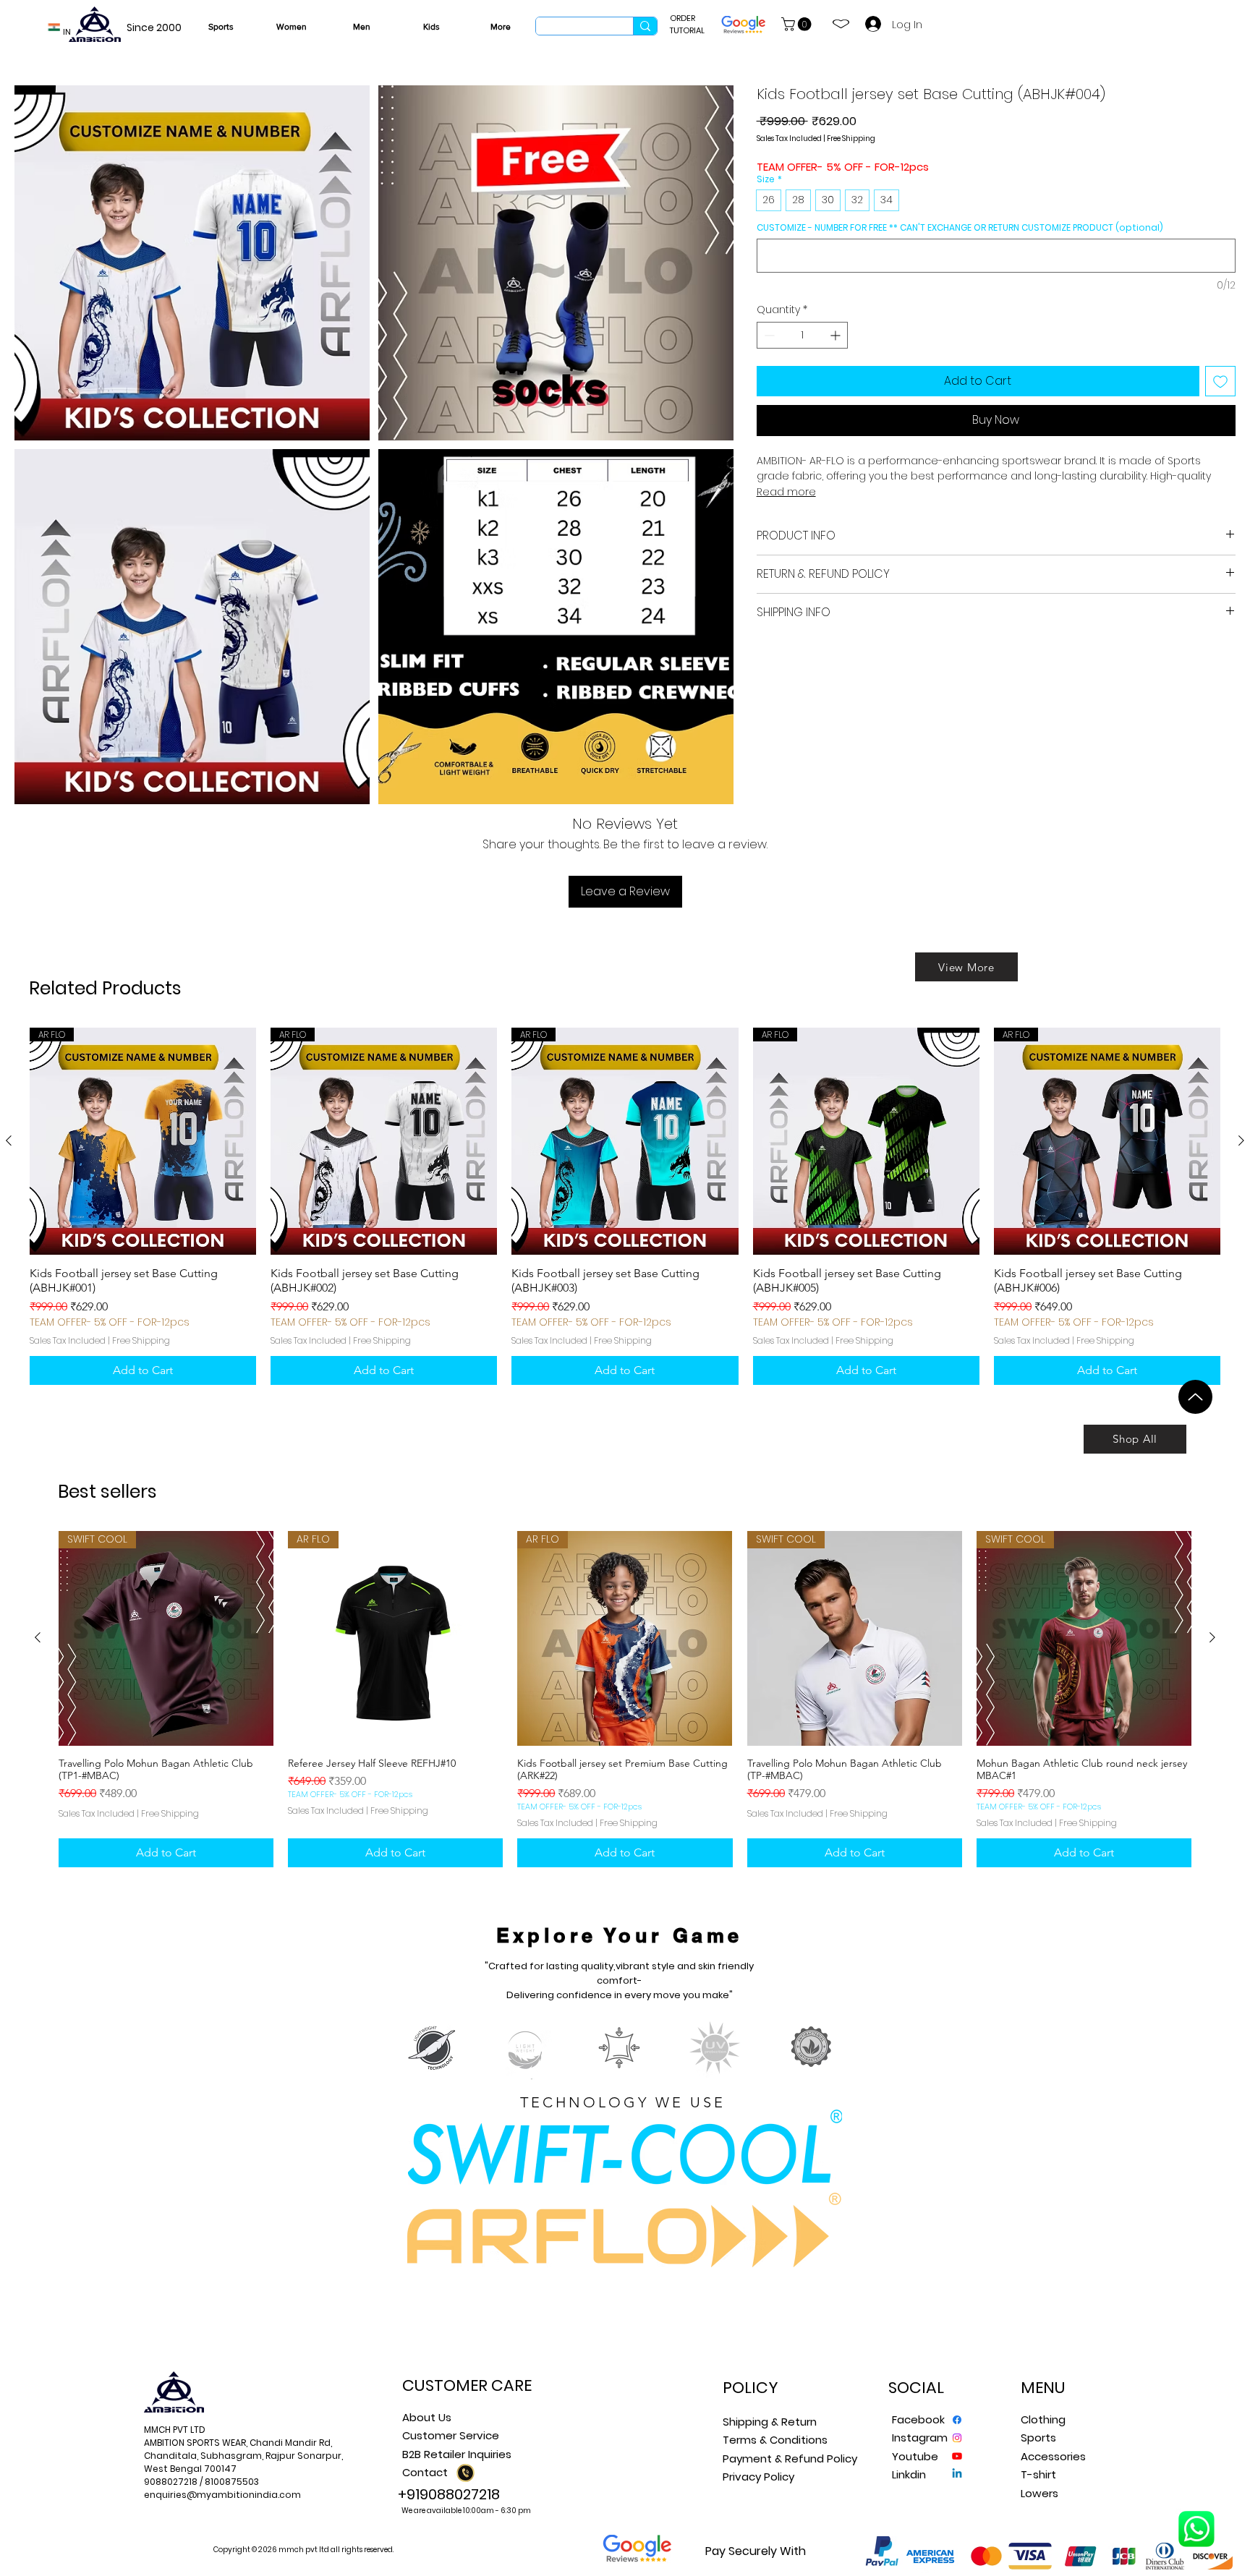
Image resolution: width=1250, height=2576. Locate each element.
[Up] (1195, 1397)
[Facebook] (957, 2420)
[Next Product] (1241, 1140)
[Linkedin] (957, 2474)
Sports (1038, 2438)
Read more (786, 492)
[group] (625, 1206)
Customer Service (451, 2435)
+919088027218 (449, 2494)
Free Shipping (851, 139)
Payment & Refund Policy (790, 2458)
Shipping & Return (770, 2422)
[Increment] (837, 335)
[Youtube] (957, 2456)
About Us (427, 2417)
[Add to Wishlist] (1220, 381)
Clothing (1043, 2419)
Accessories (1053, 2456)
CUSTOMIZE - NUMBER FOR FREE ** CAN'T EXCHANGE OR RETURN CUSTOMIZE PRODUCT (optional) (960, 227)
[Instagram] (957, 2438)
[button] (798, 24)
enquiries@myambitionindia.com (222, 2495)
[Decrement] (768, 335)
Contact (425, 2472)
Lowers (1039, 2493)
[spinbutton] (802, 335)
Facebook (918, 2419)
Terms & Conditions (775, 2440)
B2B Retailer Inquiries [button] (457, 2454)
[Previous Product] (9, 1140)
